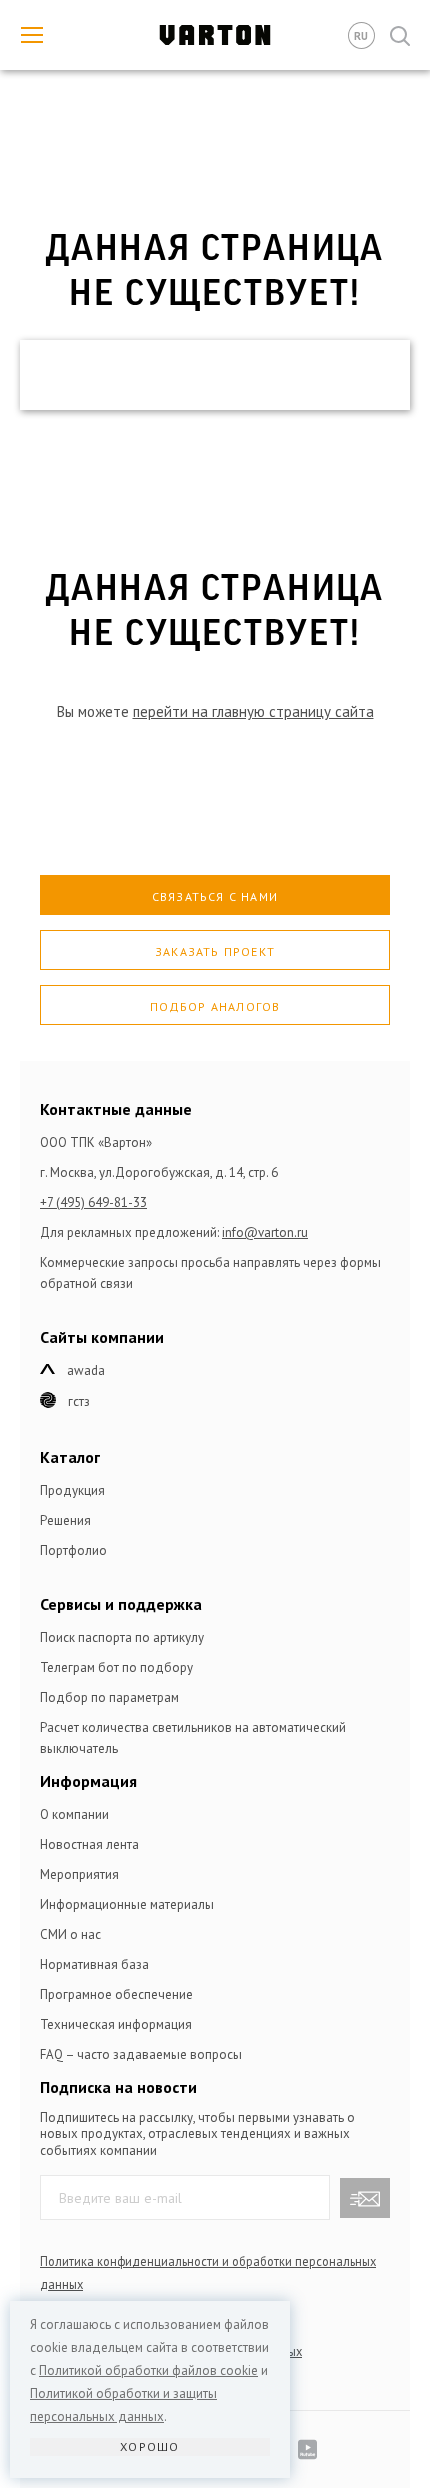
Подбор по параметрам (109, 1697)
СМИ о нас (70, 1934)
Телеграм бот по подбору (116, 1667)
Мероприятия (79, 1874)
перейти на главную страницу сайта (253, 711)
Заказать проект (215, 951)
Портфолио (73, 1550)
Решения (65, 1520)
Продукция (72, 1490)
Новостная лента (89, 1844)
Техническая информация (116, 2024)
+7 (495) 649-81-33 (93, 1202)
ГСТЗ (79, 1401)
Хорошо (149, 2446)
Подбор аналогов (215, 1006)
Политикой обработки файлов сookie (148, 2370)
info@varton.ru (265, 1232)
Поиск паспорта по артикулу (122, 1637)
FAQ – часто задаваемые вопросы (141, 2054)
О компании (74, 1814)
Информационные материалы (127, 1904)
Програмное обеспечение (116, 1994)
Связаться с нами (215, 896)
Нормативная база (94, 1964)
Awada (86, 1370)
